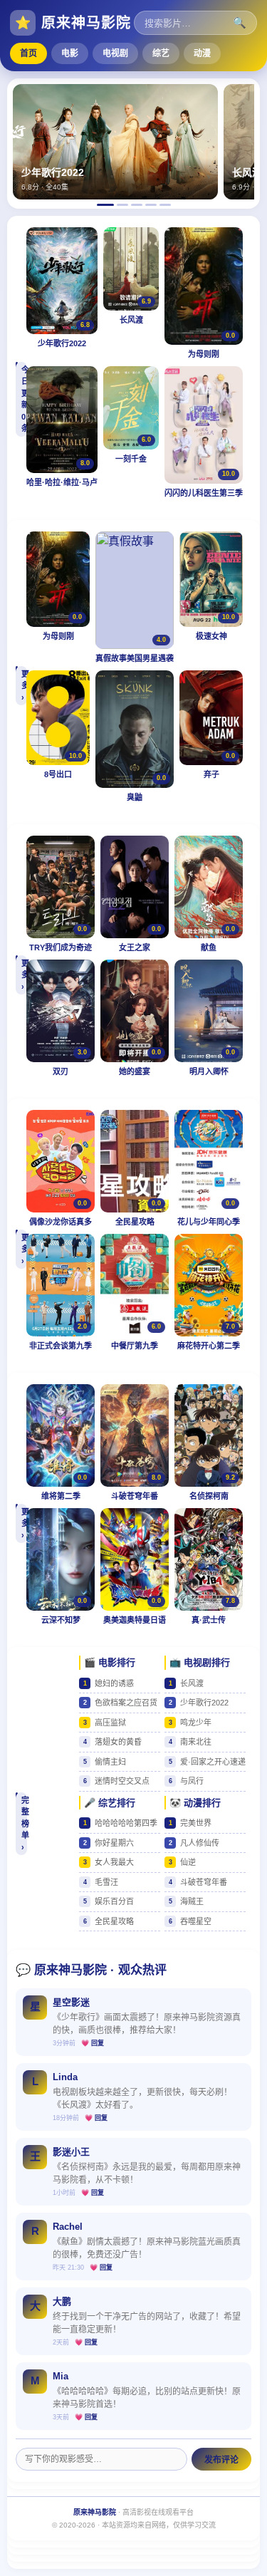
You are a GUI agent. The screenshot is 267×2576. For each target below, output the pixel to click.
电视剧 (115, 53)
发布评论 (221, 2460)
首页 (28, 53)
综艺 (161, 53)
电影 (70, 53)
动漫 (202, 53)
